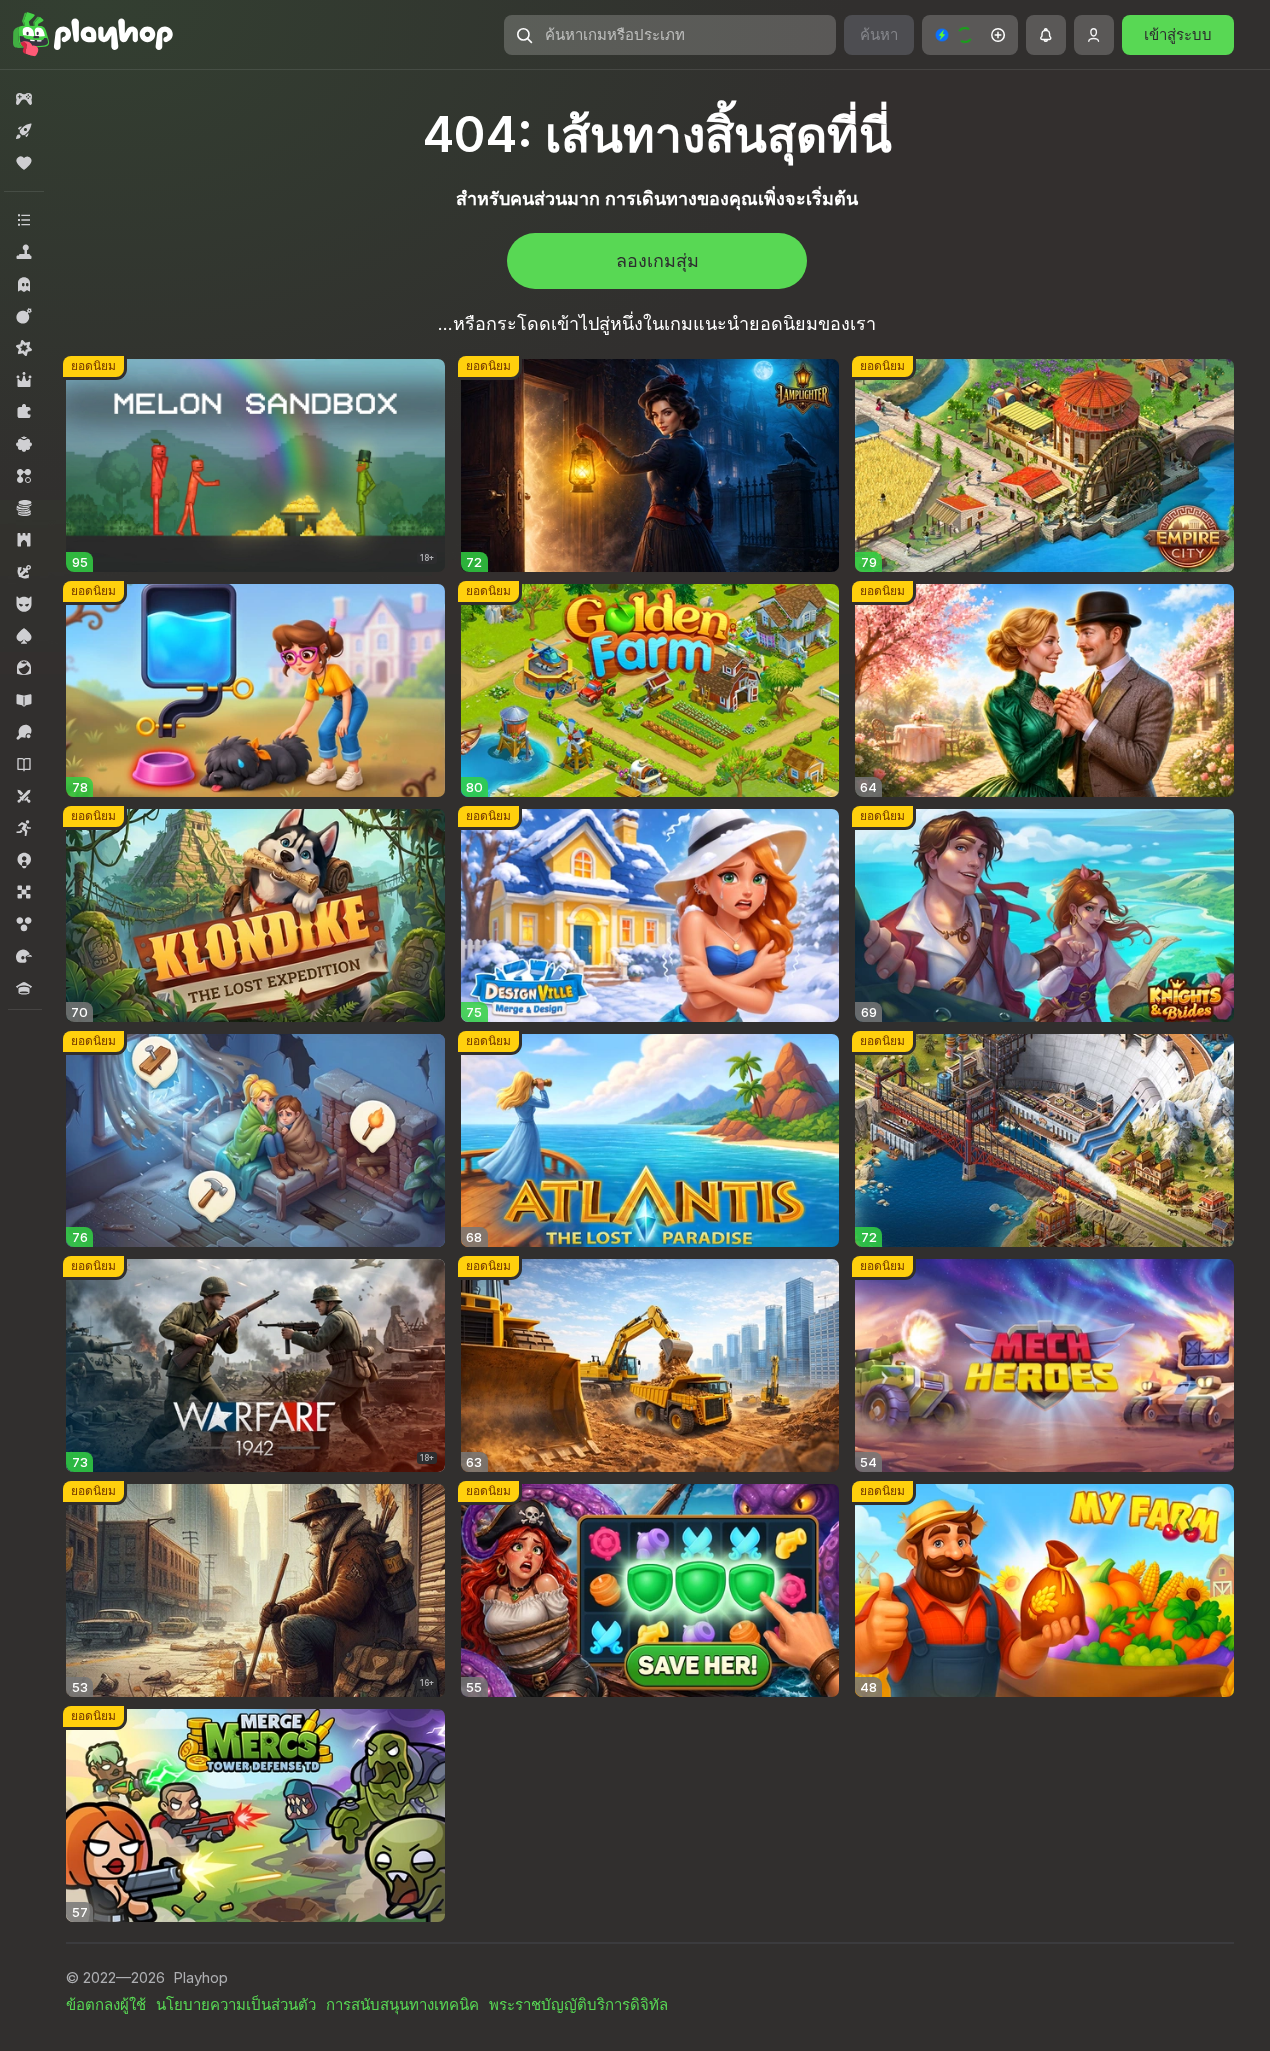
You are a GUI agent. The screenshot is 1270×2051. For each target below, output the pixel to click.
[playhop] (93, 35)
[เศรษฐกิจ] (24, 508)
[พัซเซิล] (24, 412)
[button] (970, 35)
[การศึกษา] (24, 700)
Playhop (200, 1977)
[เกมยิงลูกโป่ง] (24, 924)
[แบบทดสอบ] (24, 988)
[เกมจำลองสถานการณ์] (24, 252)
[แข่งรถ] (24, 956)
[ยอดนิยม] (24, 163)
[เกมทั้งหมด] (24, 99)
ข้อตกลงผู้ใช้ (106, 2004)
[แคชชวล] (24, 444)
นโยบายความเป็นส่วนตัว (236, 2004)
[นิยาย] (24, 764)
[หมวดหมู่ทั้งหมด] (24, 220)
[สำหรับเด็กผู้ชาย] (24, 604)
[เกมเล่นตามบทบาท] (24, 380)
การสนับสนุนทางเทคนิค (402, 2004)
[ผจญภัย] (24, 572)
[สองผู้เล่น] (24, 796)
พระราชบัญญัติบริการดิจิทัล (578, 2004)
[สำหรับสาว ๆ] (24, 668)
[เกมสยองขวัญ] (24, 284)
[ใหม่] (24, 131)
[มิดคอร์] (24, 348)
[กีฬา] (24, 732)
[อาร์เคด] (24, 828)
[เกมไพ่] (24, 636)
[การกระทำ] (24, 316)
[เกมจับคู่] (24, 476)
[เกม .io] (24, 860)
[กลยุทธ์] (24, 540)
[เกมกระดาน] (24, 892)
